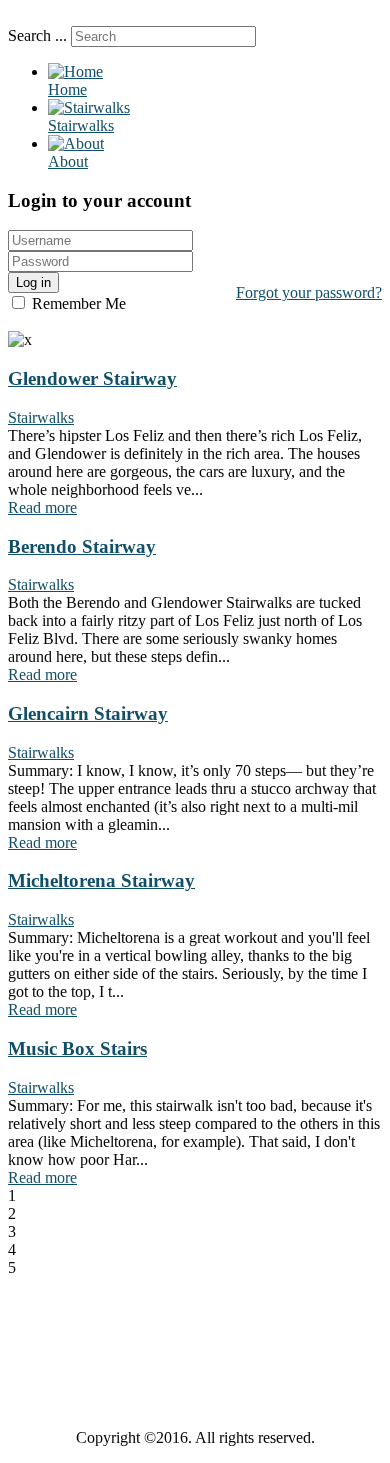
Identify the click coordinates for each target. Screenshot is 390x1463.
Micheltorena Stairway (101, 880)
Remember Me (77, 303)
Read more (42, 507)
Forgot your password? (309, 292)
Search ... (37, 35)
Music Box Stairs (77, 1048)
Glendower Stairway (92, 378)
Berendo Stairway (82, 546)
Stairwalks (41, 417)
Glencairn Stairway (88, 713)
